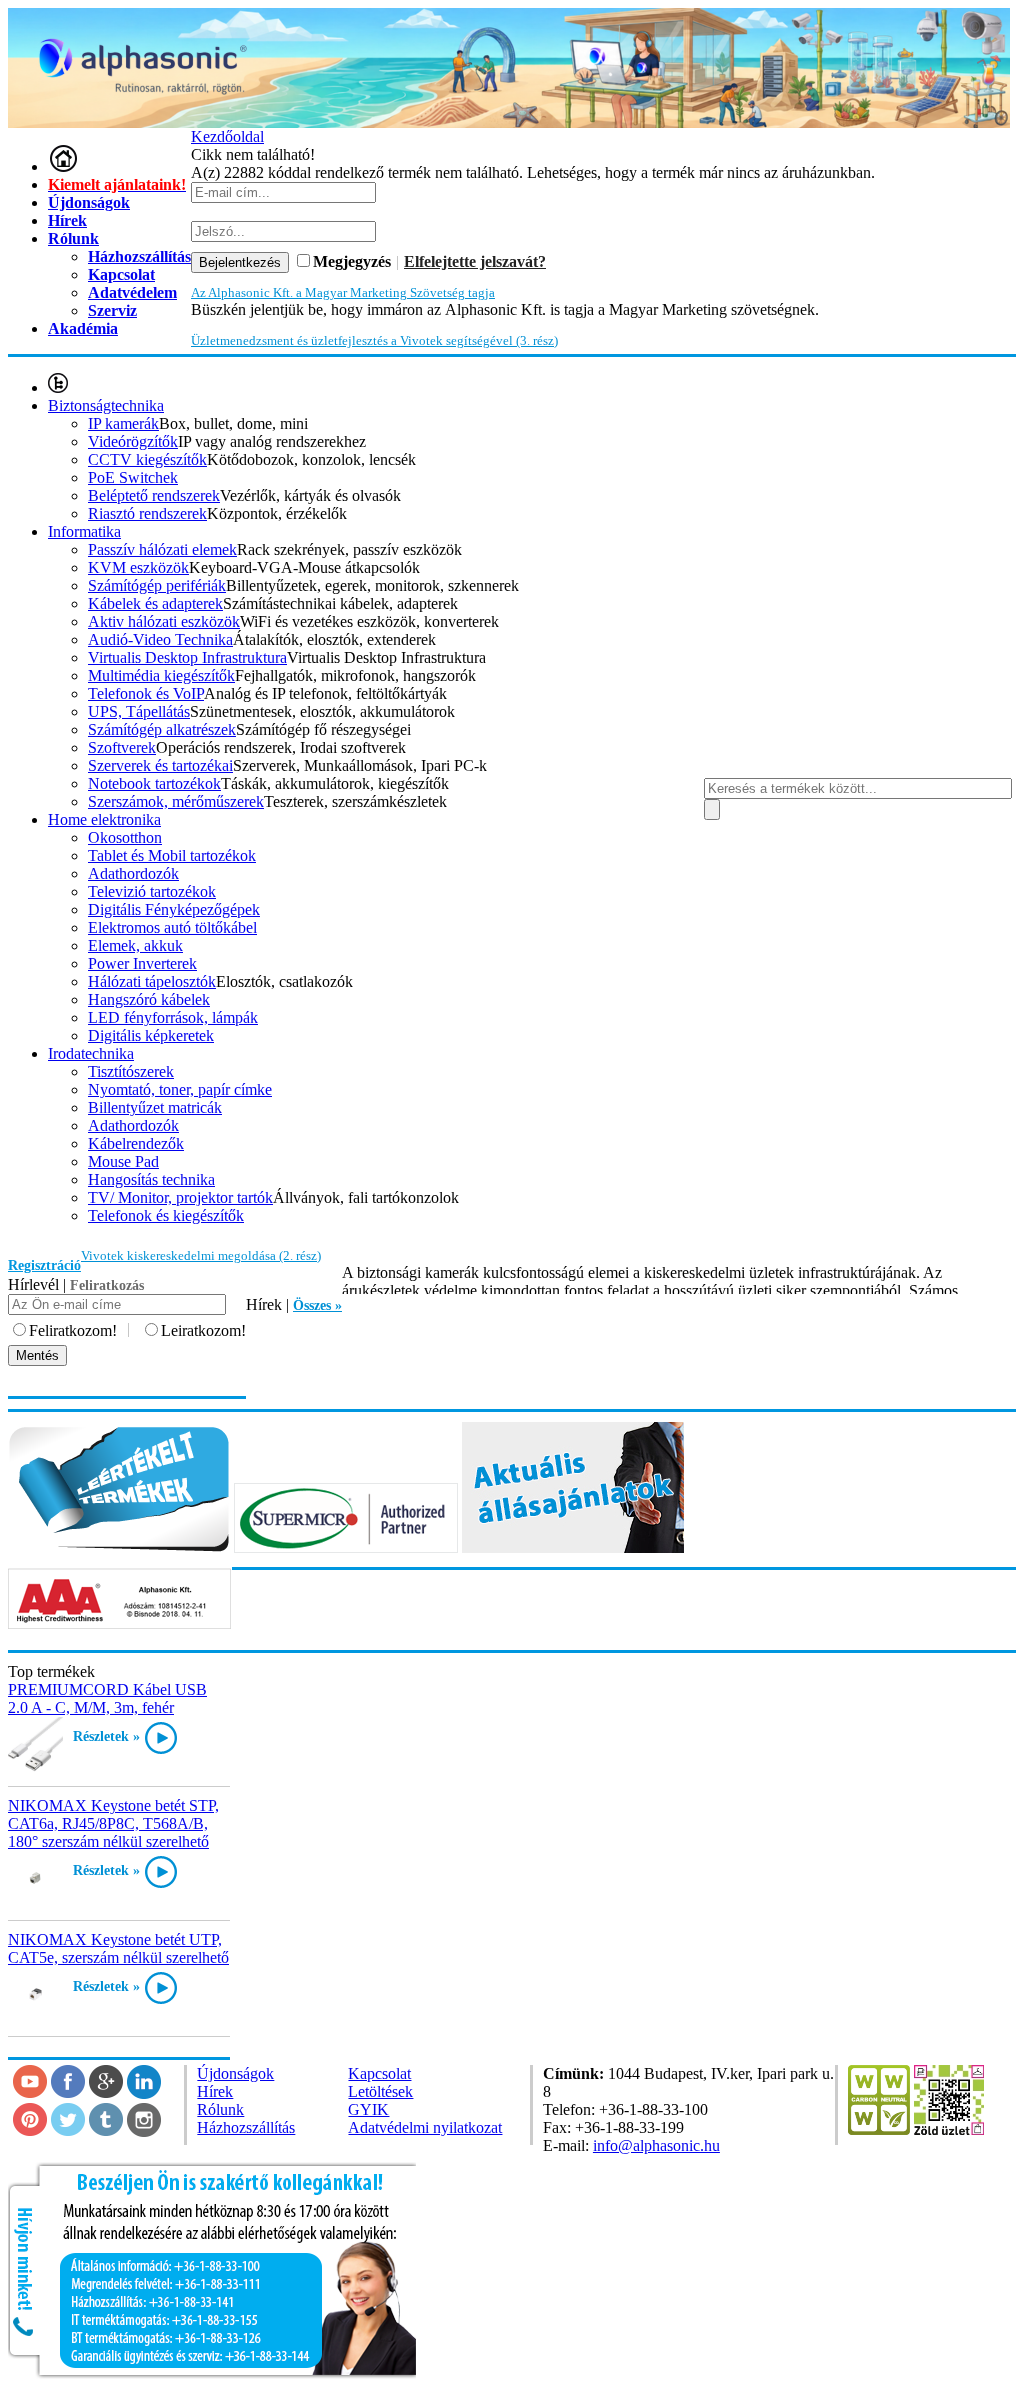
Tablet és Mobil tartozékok (172, 855)
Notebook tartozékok (154, 783)
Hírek (67, 220)
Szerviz (112, 310)
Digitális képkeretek (151, 1035)
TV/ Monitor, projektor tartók (180, 1197)
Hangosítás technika (151, 1179)
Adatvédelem (132, 292)
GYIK (368, 2109)
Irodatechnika (91, 1053)
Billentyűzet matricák (155, 1107)
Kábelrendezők (136, 1143)
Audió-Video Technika (160, 639)
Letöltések (380, 2091)
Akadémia (83, 328)
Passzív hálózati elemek (162, 549)
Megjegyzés (352, 261)
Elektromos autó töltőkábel (172, 927)
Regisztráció (44, 1265)
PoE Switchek (133, 477)
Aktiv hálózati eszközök (164, 621)
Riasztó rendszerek (147, 513)
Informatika (84, 531)
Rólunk (73, 238)
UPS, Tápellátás (139, 711)
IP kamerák (123, 423)
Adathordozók (133, 873)
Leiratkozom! (203, 1330)
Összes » (317, 1305)
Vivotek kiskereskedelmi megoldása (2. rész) (201, 1255)
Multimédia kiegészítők (161, 675)
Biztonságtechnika (106, 405)
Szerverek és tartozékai (160, 765)
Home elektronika (104, 819)
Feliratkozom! (73, 1330)
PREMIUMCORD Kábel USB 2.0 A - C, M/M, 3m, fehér (107, 1698)
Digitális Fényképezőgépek (174, 909)
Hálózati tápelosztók (152, 981)
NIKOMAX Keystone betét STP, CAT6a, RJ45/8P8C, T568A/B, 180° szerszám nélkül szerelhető (113, 1823)
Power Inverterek (142, 963)
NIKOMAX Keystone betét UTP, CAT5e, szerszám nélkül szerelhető (118, 1948)
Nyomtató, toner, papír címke (180, 1089)
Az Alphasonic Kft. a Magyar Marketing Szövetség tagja (343, 292)
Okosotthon (125, 837)
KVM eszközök (138, 567)
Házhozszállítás (246, 2127)
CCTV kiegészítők (147, 459)
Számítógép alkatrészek (162, 729)
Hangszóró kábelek (149, 999)
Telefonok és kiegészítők (166, 1215)
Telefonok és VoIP (146, 693)
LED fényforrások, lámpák (173, 1017)
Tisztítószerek (131, 1071)
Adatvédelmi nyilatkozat (425, 2127)
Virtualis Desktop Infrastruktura (187, 657)
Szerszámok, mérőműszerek (176, 801)
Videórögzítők (133, 441)
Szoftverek (122, 747)
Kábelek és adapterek (155, 603)
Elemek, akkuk (135, 945)
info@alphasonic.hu (656, 2145)
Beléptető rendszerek (154, 495)
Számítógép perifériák (157, 585)
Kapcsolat (379, 2073)
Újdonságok (89, 202)
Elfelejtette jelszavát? (475, 261)
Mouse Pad (123, 1161)
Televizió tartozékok (152, 891)
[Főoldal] (63, 166)
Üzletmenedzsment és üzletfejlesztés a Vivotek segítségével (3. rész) (374, 340)
